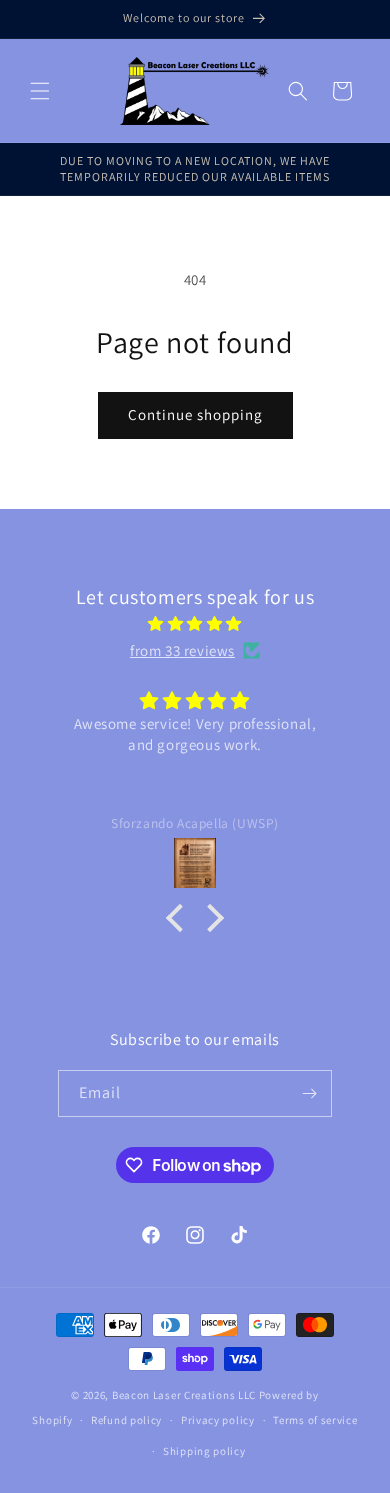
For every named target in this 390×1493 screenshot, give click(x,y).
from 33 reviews (182, 650)
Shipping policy (204, 1451)
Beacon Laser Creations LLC (184, 1395)
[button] (40, 91)
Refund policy (126, 1420)
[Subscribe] (309, 1093)
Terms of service (315, 1420)
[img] (195, 623)
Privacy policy (218, 1420)
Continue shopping (195, 414)
